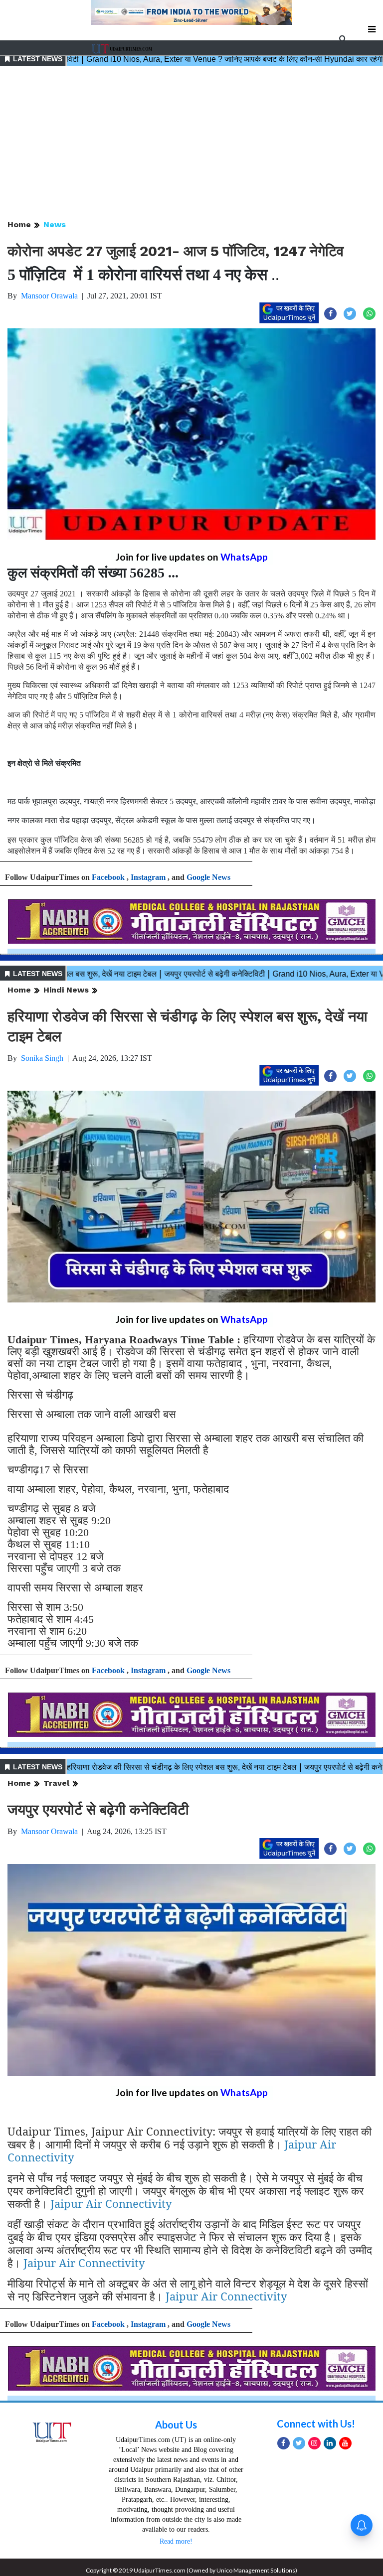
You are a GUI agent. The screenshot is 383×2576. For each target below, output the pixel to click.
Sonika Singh (42, 1058)
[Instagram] (314, 2443)
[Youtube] (345, 2443)
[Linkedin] (330, 2443)
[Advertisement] (191, 143)
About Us (176, 2425)
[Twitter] (299, 2443)
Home (19, 224)
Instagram (148, 877)
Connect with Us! (316, 2424)
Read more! (176, 2541)
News (55, 224)
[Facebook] (284, 2443)
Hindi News (66, 990)
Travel (56, 1783)
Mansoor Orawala (49, 296)
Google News (208, 877)
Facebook (108, 877)
